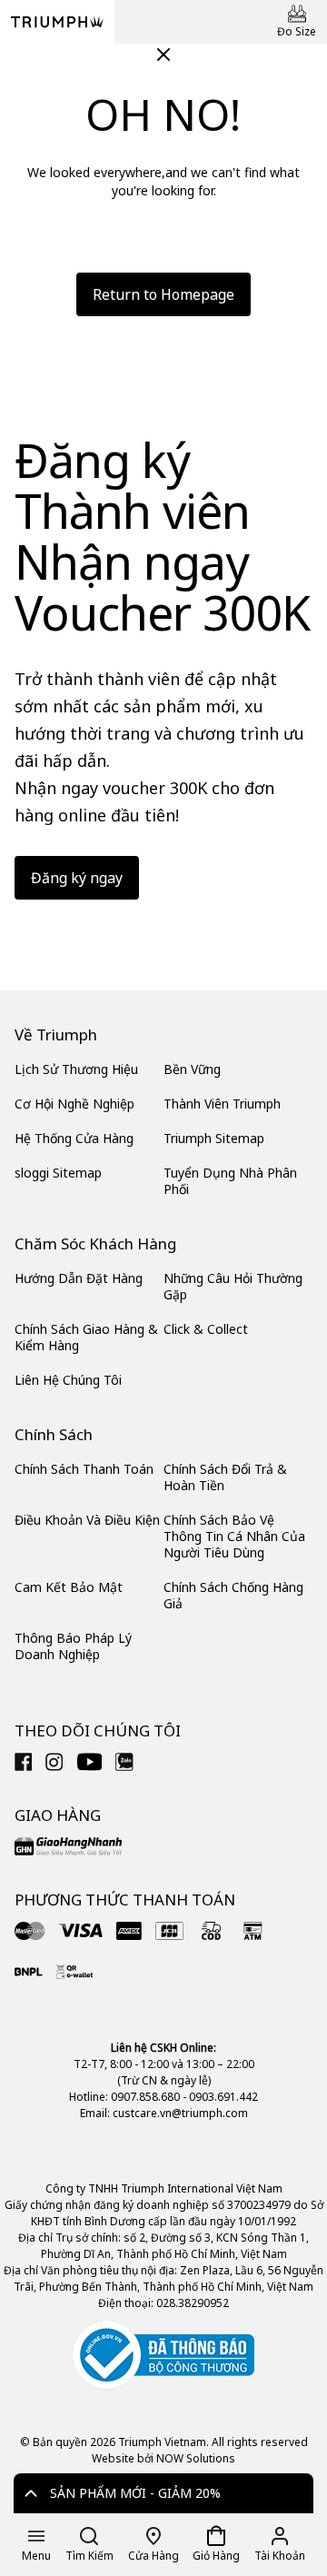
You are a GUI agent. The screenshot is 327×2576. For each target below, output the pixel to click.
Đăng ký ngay (77, 878)
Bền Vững (192, 1069)
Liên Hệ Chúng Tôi (68, 1380)
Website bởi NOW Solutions (163, 2458)
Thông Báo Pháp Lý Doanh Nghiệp (73, 1646)
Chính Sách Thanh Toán (84, 1469)
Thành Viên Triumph (222, 1104)
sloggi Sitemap (58, 1173)
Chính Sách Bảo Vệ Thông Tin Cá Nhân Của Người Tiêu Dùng (234, 1536)
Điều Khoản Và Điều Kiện (87, 1520)
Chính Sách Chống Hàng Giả (233, 1595)
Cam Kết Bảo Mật (69, 1587)
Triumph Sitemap (214, 1138)
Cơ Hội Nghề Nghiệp (74, 1104)
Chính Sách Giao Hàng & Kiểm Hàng (86, 1337)
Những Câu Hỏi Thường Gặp (233, 1286)
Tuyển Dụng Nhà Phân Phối (230, 1181)
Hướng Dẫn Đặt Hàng (79, 1278)
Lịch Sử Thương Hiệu (76, 1069)
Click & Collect (206, 1329)
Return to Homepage (163, 294)
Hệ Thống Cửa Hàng (74, 1138)
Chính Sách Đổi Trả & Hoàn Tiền (225, 1477)
